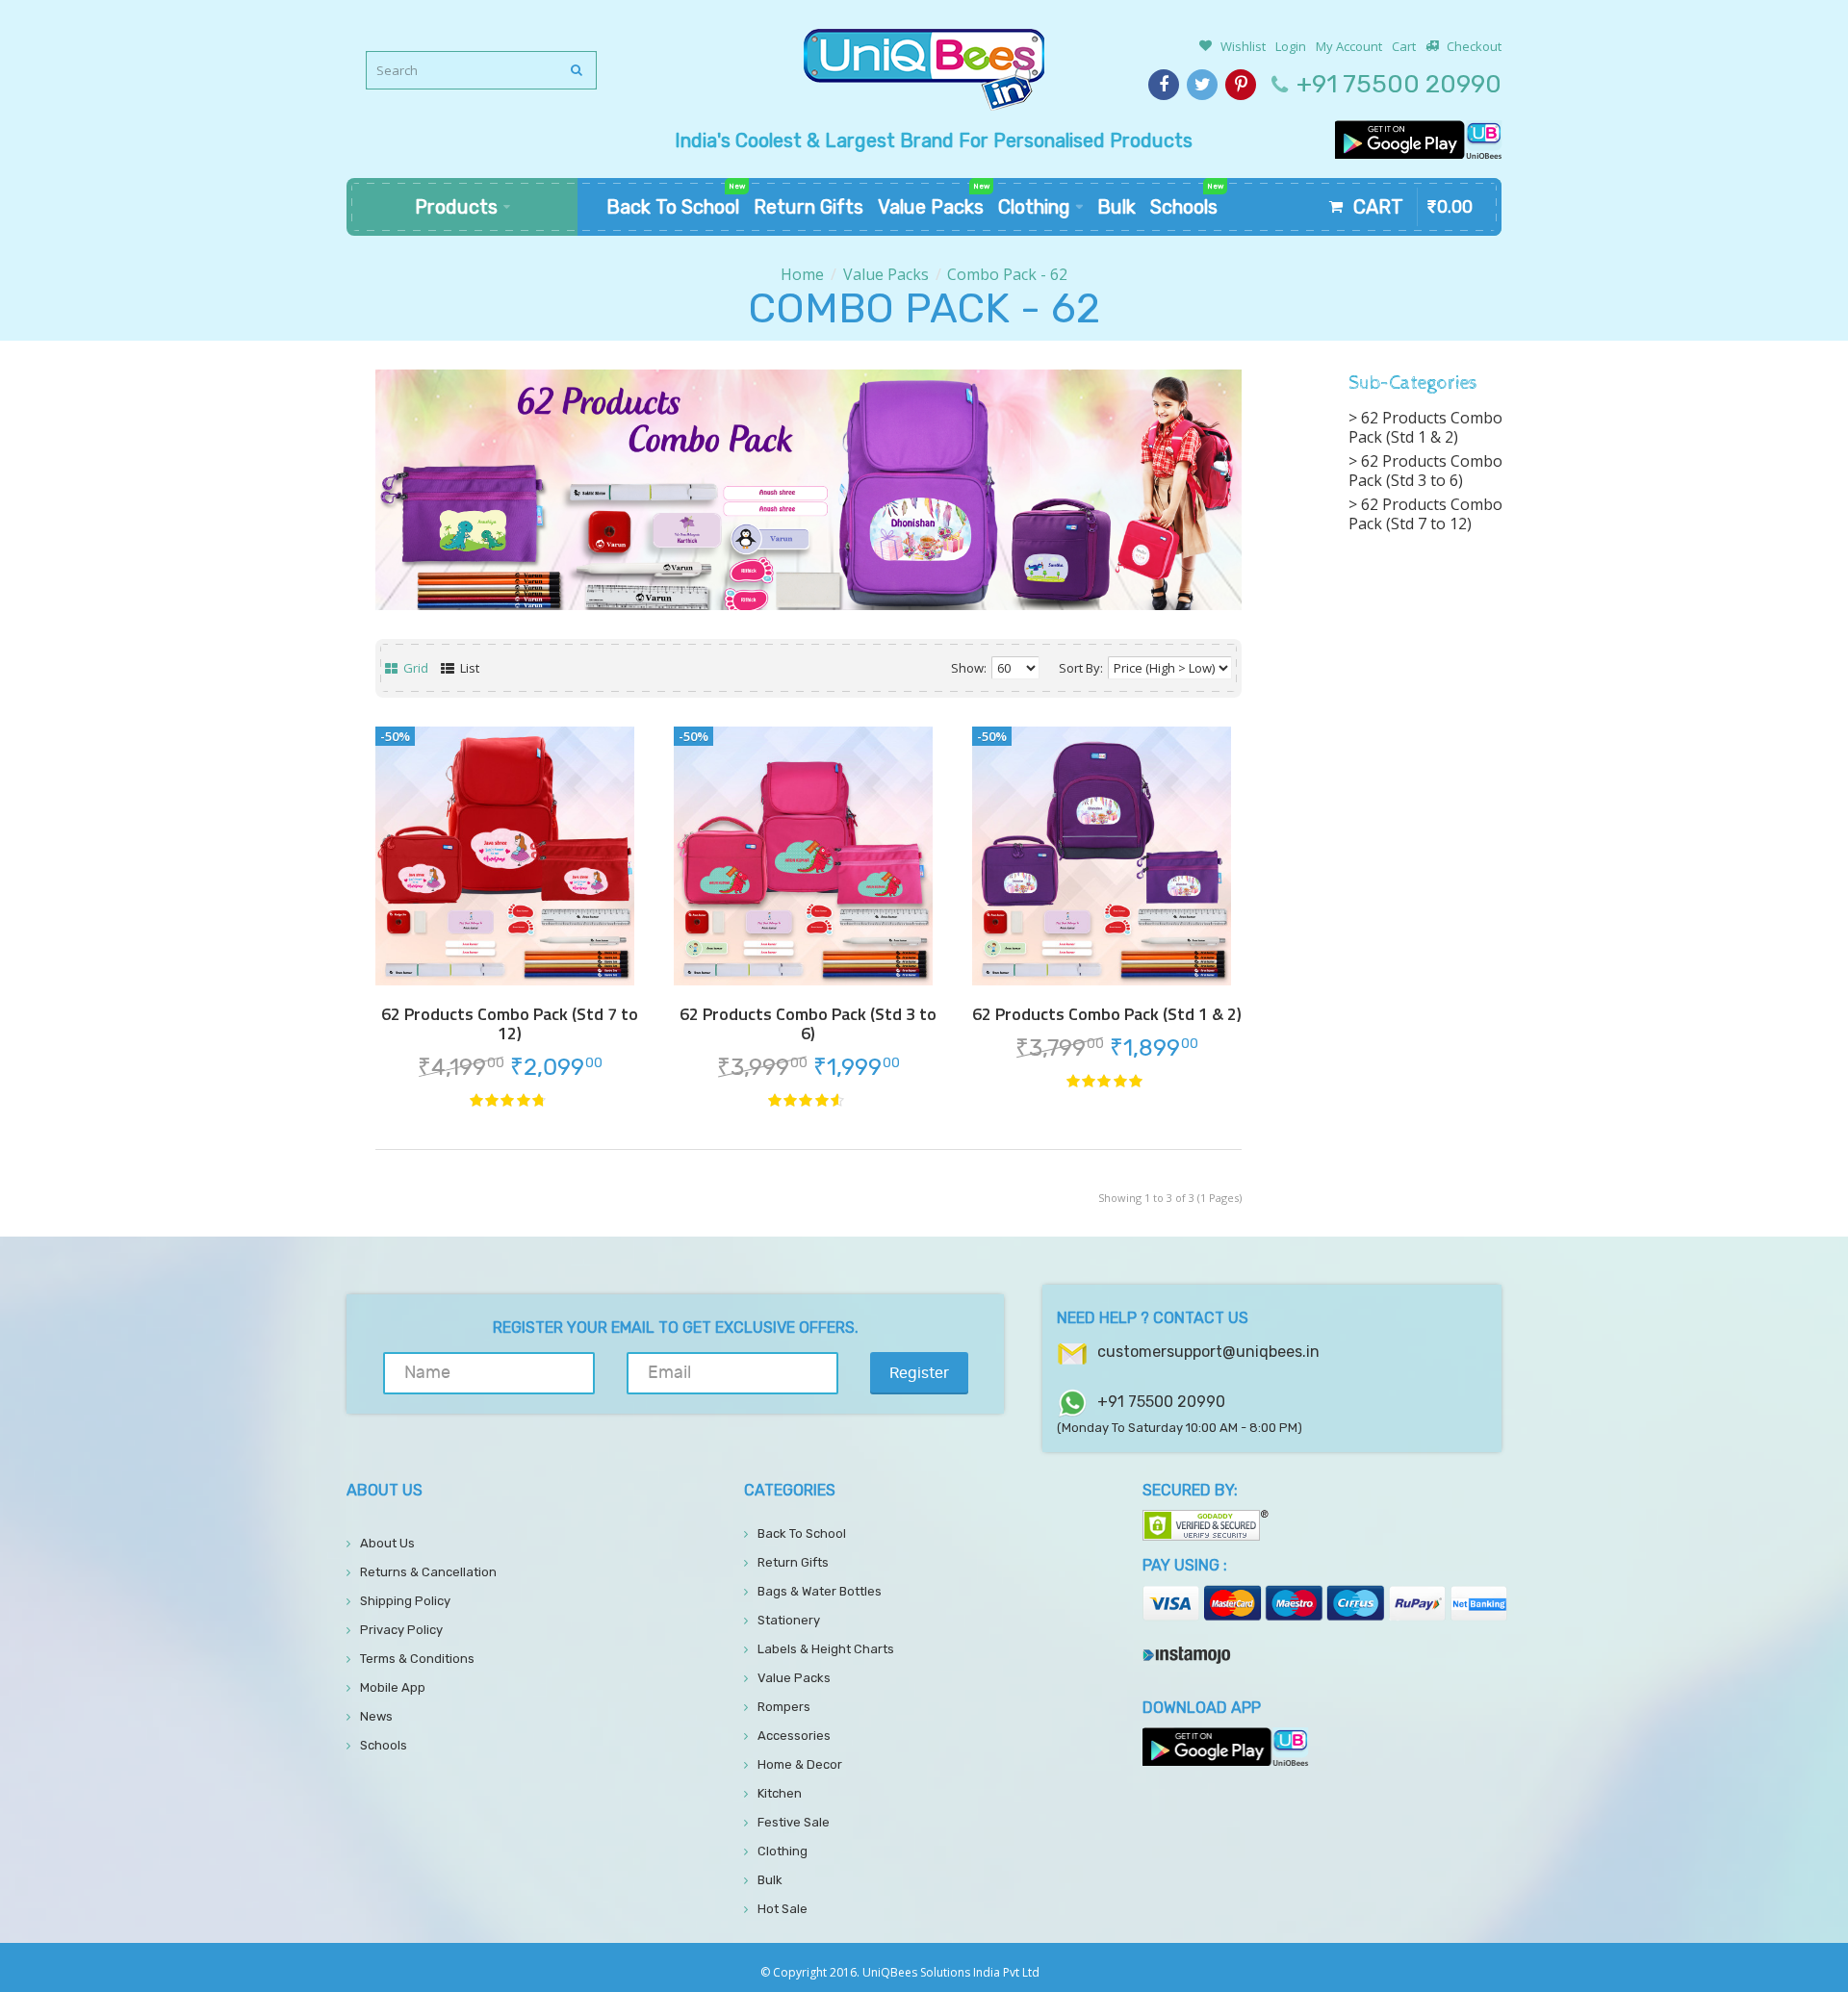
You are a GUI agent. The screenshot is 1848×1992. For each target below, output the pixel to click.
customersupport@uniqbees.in (1208, 1352)
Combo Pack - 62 (1007, 274)
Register (919, 1373)
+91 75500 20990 (1399, 84)
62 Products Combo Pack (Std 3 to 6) (808, 1024)
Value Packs (886, 274)
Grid (414, 668)
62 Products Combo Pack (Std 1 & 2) (1107, 1014)
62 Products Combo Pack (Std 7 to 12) (510, 1024)
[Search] (577, 70)
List (468, 668)
